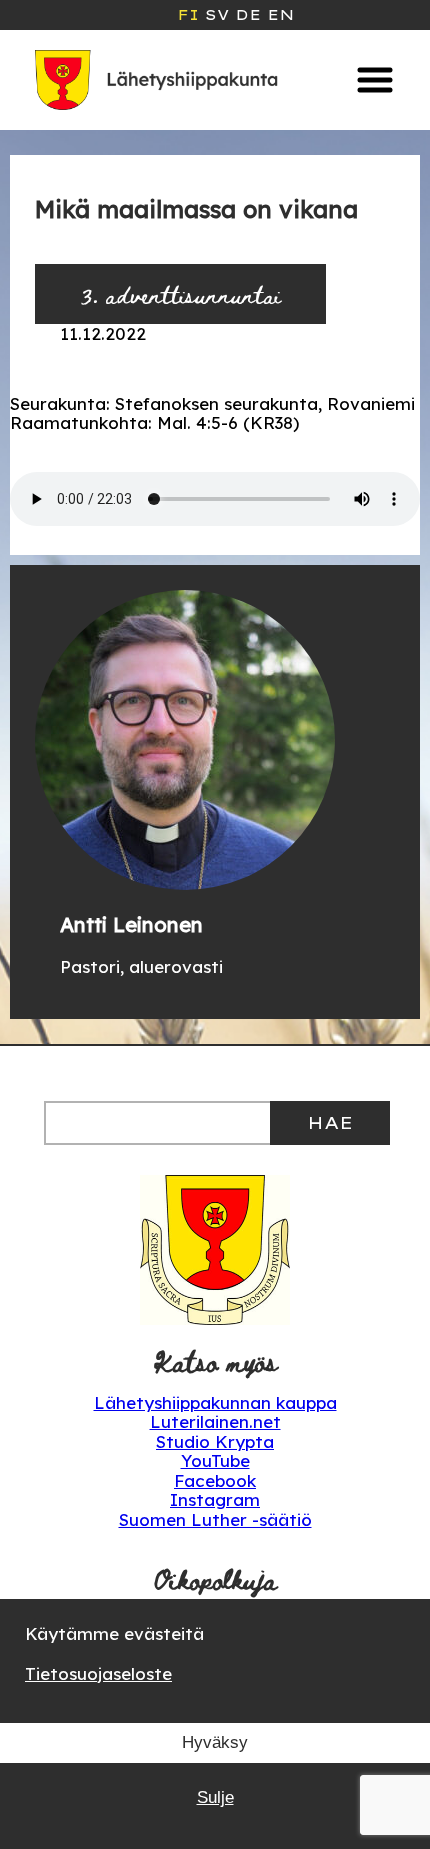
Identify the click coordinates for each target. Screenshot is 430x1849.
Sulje (215, 1797)
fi (188, 15)
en (280, 15)
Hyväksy (215, 1742)
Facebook (215, 1480)
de (248, 15)
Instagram (215, 1499)
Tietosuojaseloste (98, 1673)
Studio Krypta (215, 1441)
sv (217, 15)
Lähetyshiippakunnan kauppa (215, 1402)
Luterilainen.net (215, 1421)
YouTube (215, 1460)
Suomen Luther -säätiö (215, 1519)
